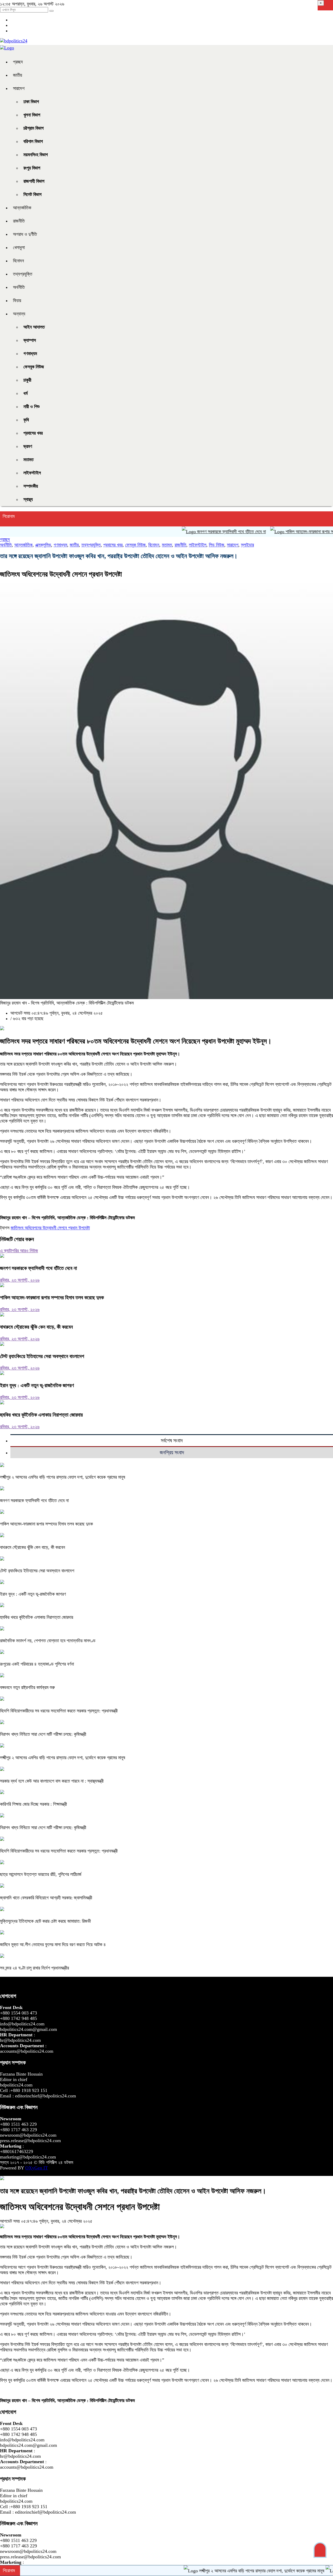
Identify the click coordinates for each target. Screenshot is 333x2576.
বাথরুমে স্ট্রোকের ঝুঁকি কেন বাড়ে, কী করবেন (36, 1327)
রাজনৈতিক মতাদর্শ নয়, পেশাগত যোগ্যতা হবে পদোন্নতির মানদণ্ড (48, 1641)
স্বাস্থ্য (28, 499)
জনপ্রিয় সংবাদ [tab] (172, 1452)
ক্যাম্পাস (30, 340)
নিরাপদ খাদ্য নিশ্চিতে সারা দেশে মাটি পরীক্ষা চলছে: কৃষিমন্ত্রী (43, 1734)
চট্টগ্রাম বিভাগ (34, 128)
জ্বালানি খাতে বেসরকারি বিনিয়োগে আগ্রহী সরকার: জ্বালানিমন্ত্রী (46, 1898)
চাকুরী (27, 380)
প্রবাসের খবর (33, 433)
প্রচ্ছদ (18, 62)
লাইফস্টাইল (32, 473)
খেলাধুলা (19, 247)
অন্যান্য (19, 314)
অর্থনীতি (19, 287)
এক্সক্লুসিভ (43, 545)
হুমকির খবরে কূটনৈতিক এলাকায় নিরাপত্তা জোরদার (41, 1415)
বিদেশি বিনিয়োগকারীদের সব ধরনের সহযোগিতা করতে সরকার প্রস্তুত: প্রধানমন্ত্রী (59, 1711)
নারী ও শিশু (31, 407)
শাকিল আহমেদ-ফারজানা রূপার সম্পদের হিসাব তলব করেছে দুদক (52, 1297)
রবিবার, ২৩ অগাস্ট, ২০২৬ (20, 1280)
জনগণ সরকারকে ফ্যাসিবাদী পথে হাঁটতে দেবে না (190, 532)
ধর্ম (25, 393)
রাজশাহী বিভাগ (34, 181)
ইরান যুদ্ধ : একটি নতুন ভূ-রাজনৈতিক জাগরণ (37, 1385)
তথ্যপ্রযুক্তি (23, 274)
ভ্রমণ (28, 446)
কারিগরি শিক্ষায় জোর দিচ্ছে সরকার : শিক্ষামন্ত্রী (33, 1804)
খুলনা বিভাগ (32, 115)
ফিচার (17, 301)
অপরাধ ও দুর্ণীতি (25, 234)
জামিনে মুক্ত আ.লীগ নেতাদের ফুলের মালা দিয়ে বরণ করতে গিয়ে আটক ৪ (53, 1945)
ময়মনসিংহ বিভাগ (36, 155)
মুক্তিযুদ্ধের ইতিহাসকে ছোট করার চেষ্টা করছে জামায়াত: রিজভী (45, 1921)
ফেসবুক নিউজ (34, 367)
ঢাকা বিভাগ (31, 102)
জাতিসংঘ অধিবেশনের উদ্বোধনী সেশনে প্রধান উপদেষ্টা (50, 1228)
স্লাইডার (247, 545)
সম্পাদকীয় (31, 486)
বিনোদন (18, 261)
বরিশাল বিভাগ (33, 141)
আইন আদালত (34, 327)
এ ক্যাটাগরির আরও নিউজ (19, 1251)
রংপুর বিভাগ (32, 168)
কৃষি (26, 420)
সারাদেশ (19, 88)
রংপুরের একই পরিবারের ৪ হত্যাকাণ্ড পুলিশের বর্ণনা (37, 1664)
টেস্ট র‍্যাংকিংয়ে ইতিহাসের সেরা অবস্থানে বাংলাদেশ (42, 1356)
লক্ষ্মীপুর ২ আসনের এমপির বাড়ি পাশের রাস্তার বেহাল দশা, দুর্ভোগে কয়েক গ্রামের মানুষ (63, 1477)
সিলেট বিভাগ (33, 194)
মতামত (28, 460)
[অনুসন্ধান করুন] (52, 11)
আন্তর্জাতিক (22, 208)
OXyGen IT (37, 2168)
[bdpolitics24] (14, 41)
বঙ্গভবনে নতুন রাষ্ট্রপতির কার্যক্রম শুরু (27, 1687)
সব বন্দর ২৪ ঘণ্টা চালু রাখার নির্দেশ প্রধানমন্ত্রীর (34, 1968)
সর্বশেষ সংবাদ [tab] (172, 1440)
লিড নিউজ (217, 545)
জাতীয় (18, 75)
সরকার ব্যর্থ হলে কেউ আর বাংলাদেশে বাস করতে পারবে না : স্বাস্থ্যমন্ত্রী (52, 1781)
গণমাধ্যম (30, 354)
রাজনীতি (19, 221)
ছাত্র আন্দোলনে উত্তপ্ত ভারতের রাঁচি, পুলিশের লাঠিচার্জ (41, 1874)
